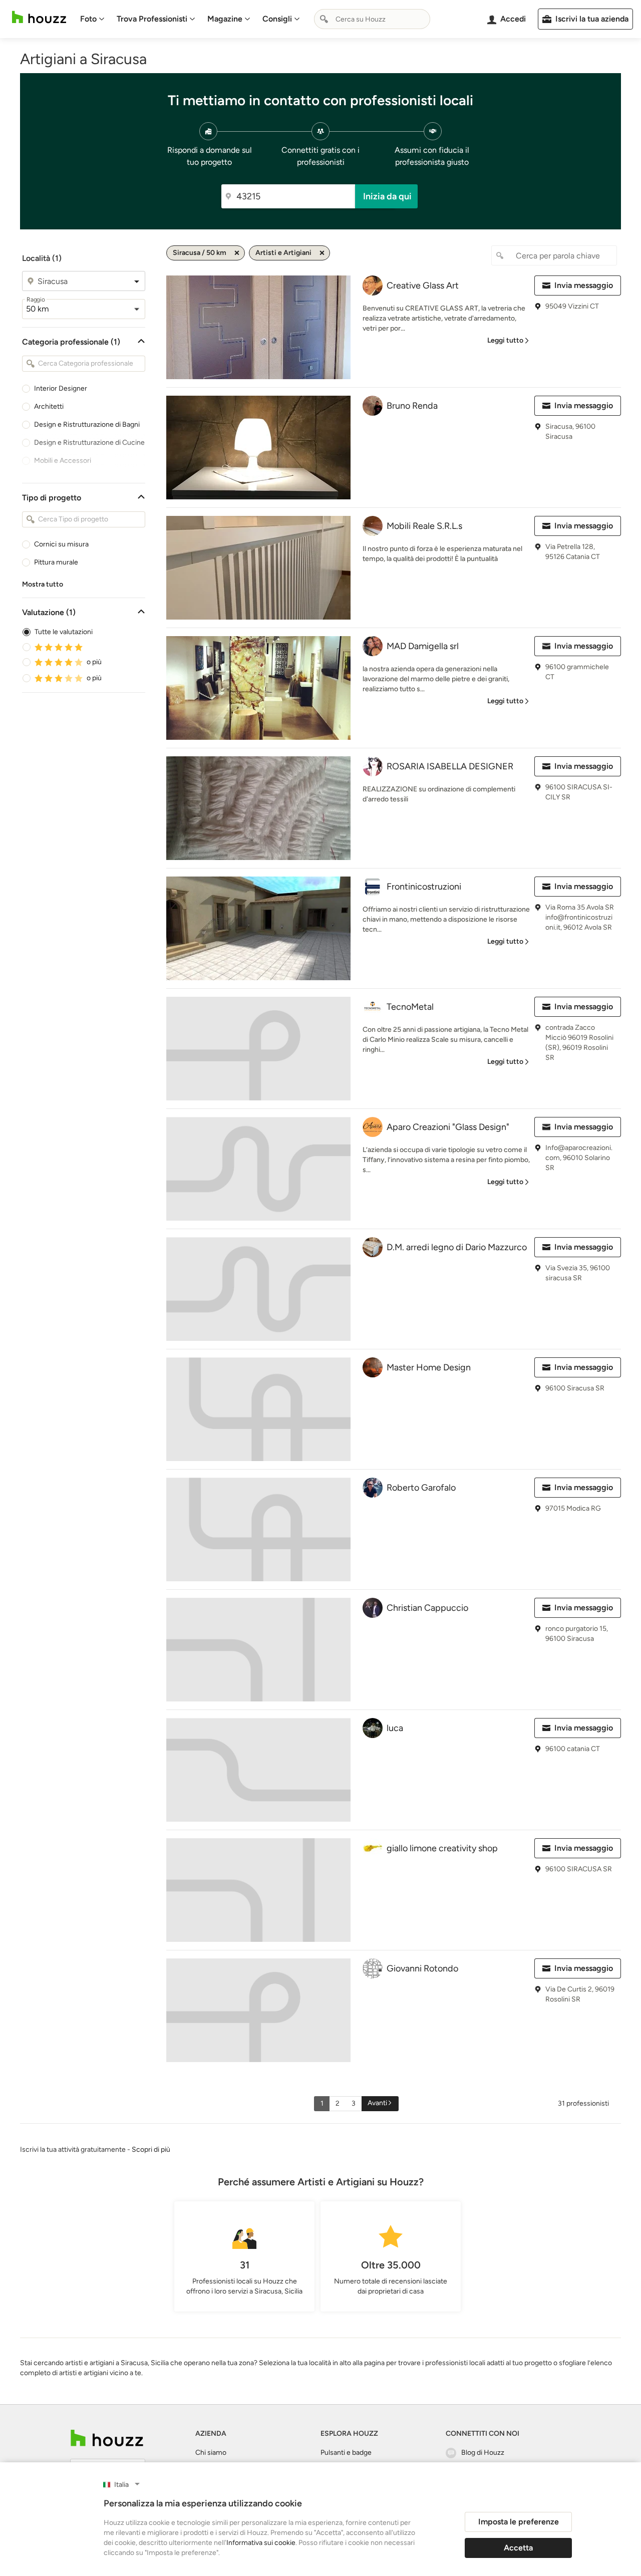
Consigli (277, 19)
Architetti (49, 406)
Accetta (518, 2548)
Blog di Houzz (483, 2453)
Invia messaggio (584, 285)
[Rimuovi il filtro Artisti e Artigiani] (322, 253)
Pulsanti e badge (346, 2453)
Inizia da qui (387, 196)
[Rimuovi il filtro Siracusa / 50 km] (237, 253)
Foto (88, 19)
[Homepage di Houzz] (39, 17)
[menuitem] (92, 19)
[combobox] (372, 19)
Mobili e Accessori (63, 461)
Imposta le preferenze (519, 2522)
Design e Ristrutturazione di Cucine (89, 443)
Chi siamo (211, 2453)
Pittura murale (56, 562)
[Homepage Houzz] (107, 2438)
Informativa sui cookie (261, 2543)
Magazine (225, 19)
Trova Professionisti (152, 19)
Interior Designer (61, 388)
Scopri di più (151, 2150)
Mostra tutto (43, 584)
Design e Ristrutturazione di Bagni (87, 424)
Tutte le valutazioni (64, 632)
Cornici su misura (61, 544)
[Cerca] (324, 19)
